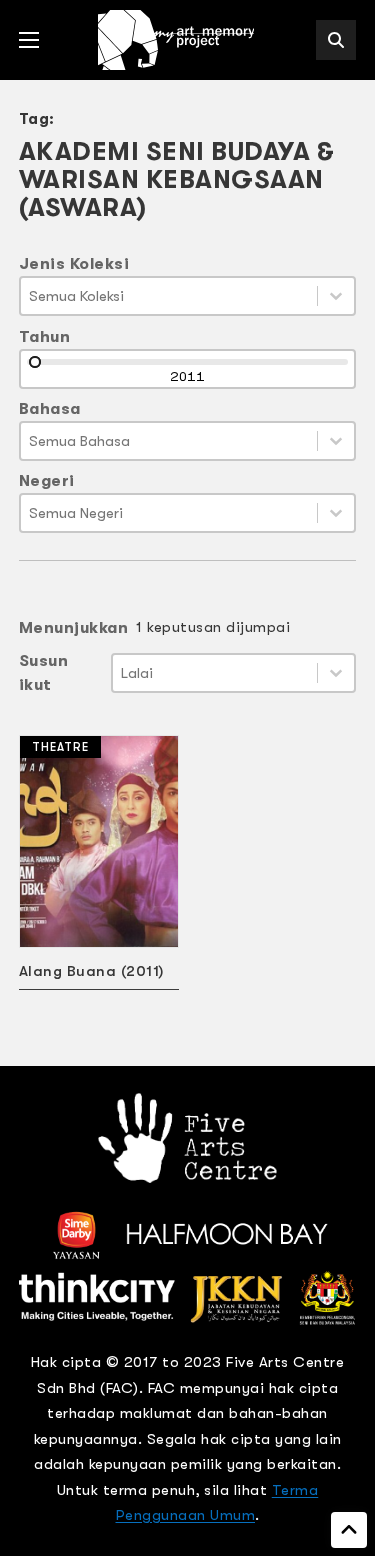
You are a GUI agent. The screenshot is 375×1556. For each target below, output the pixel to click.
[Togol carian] (336, 40)
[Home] (178, 40)
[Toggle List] (336, 296)
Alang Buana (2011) (91, 971)
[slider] (35, 362)
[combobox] (169, 296)
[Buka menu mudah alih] (29, 40)
